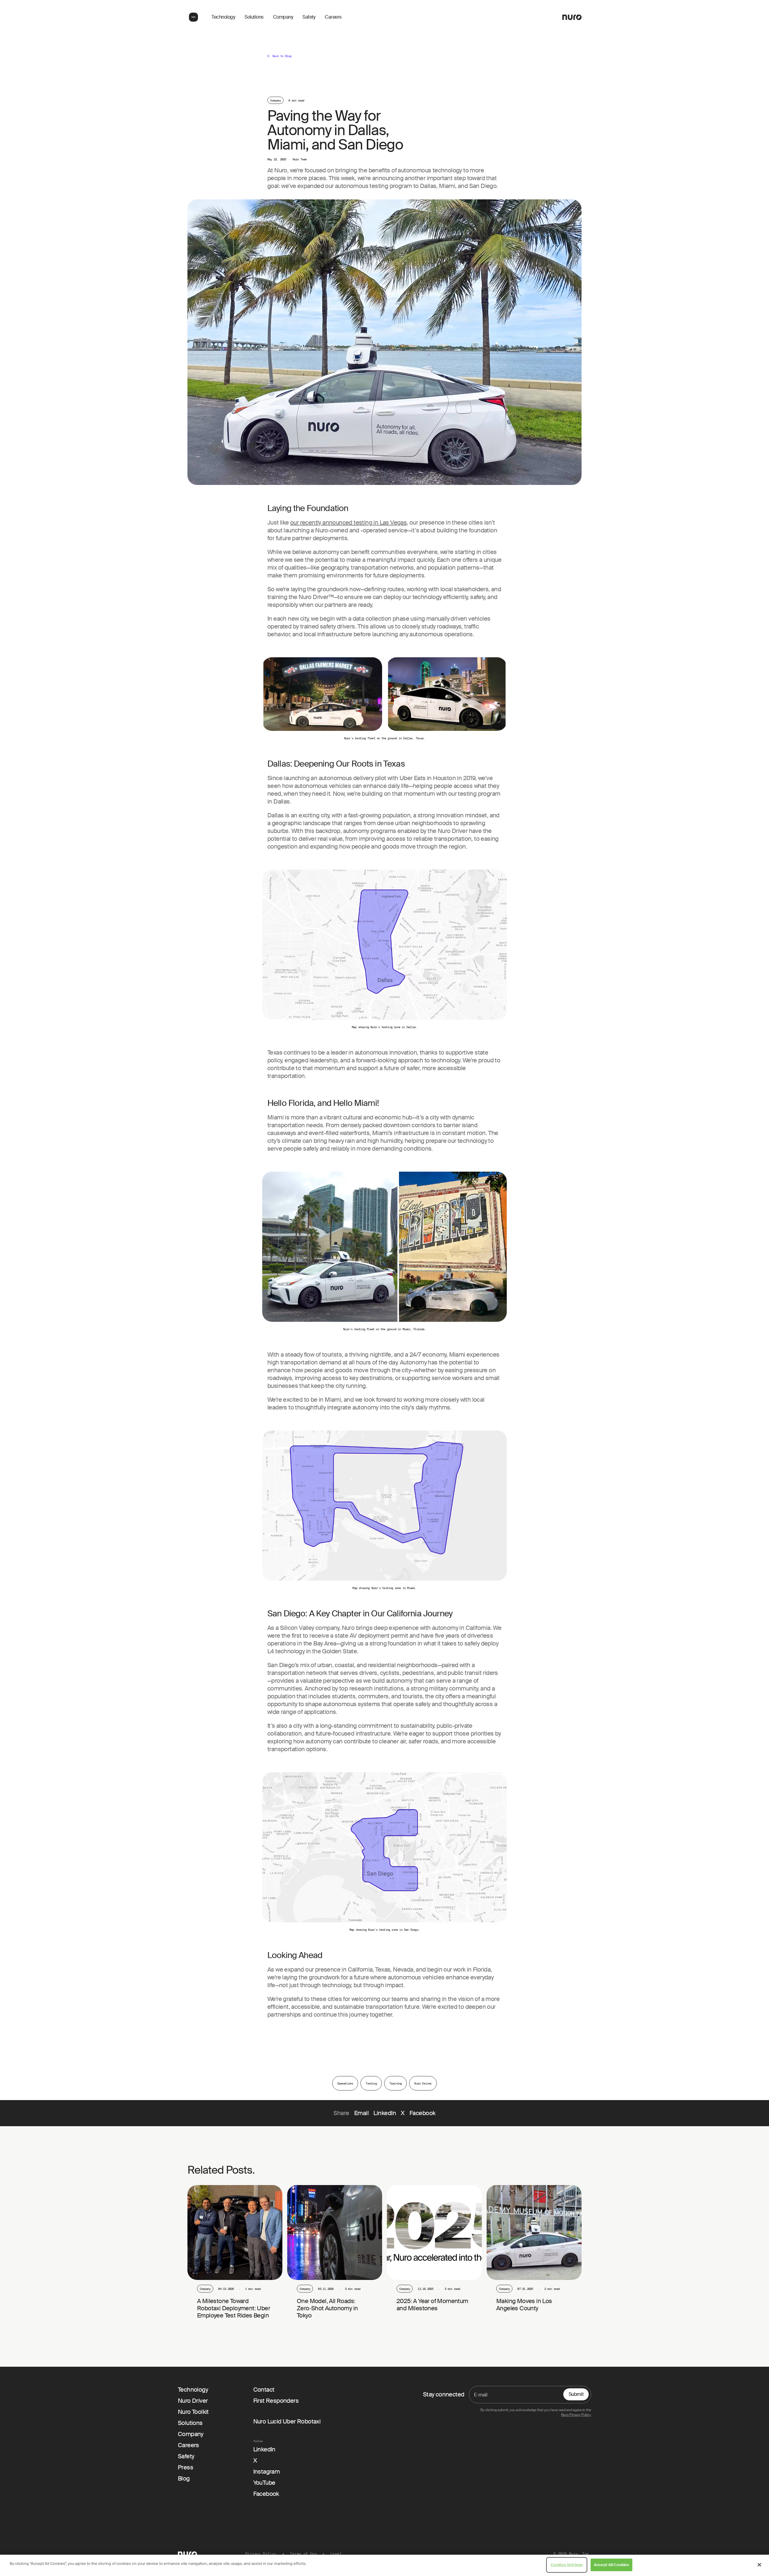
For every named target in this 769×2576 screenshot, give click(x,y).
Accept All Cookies (611, 2565)
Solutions (254, 17)
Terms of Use (303, 2554)
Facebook (422, 2113)
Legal (336, 2554)
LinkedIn (385, 2113)
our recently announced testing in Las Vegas (348, 522)
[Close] (759, 2565)
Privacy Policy (261, 2554)
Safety (309, 17)
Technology (223, 17)
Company (283, 17)
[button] (193, 17)
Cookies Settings (567, 2565)
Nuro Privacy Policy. (576, 2415)
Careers (333, 17)
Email (362, 2113)
